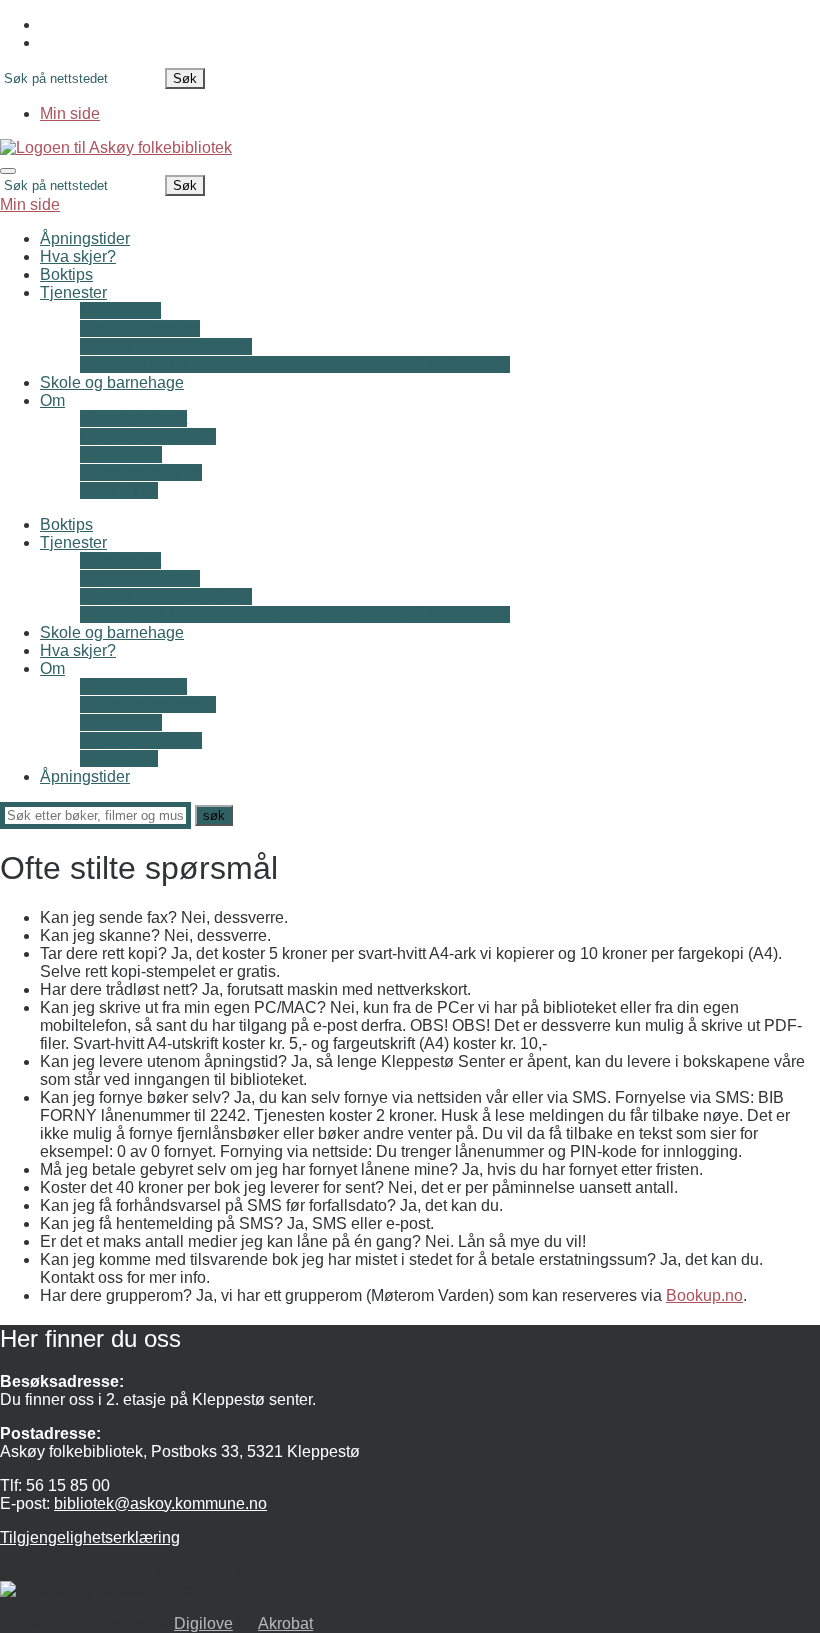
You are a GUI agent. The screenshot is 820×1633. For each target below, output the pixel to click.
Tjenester (73, 292)
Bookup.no (704, 1295)
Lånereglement (133, 418)
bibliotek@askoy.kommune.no (160, 1503)
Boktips (66, 274)
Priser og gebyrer (141, 472)
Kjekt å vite (119, 490)
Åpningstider (85, 238)
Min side (70, 113)
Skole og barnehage (112, 382)
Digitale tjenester (140, 328)
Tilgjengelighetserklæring (90, 1537)
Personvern (121, 454)
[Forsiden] (116, 147)
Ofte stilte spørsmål (148, 436)
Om (52, 400)
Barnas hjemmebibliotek (166, 346)
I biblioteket (120, 310)
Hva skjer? (78, 256)
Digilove (203, 1623)
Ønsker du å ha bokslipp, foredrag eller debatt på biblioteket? (295, 364)
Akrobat (285, 1623)
